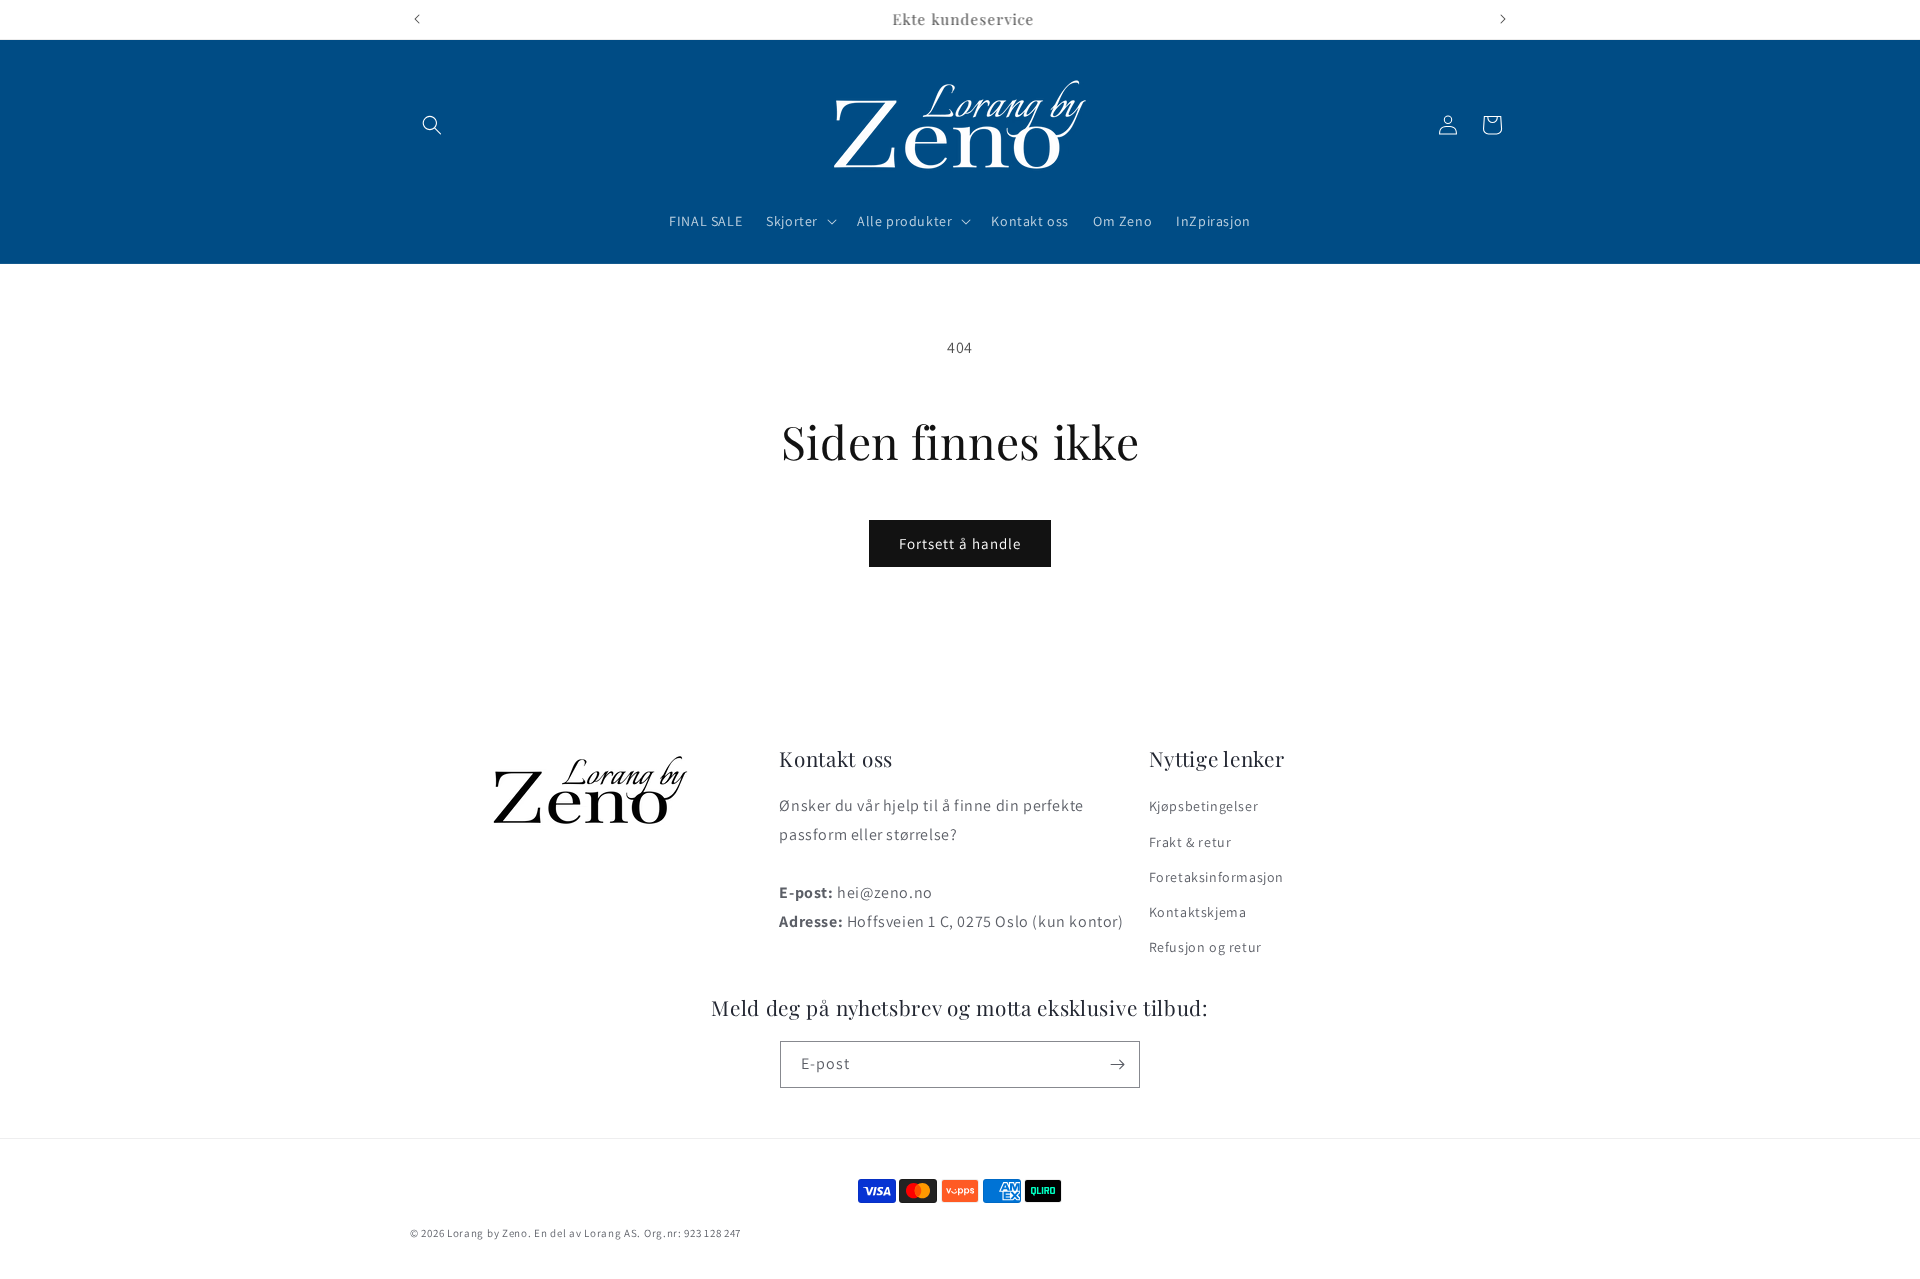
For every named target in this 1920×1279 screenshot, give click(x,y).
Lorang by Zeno (487, 1233)
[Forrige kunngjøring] (417, 19)
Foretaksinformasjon (1216, 876)
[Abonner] (1117, 1064)
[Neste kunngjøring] (1503, 19)
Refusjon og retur (1205, 947)
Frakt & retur (1190, 841)
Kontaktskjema (1198, 911)
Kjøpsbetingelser (1204, 806)
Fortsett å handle (960, 543)
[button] (432, 125)
